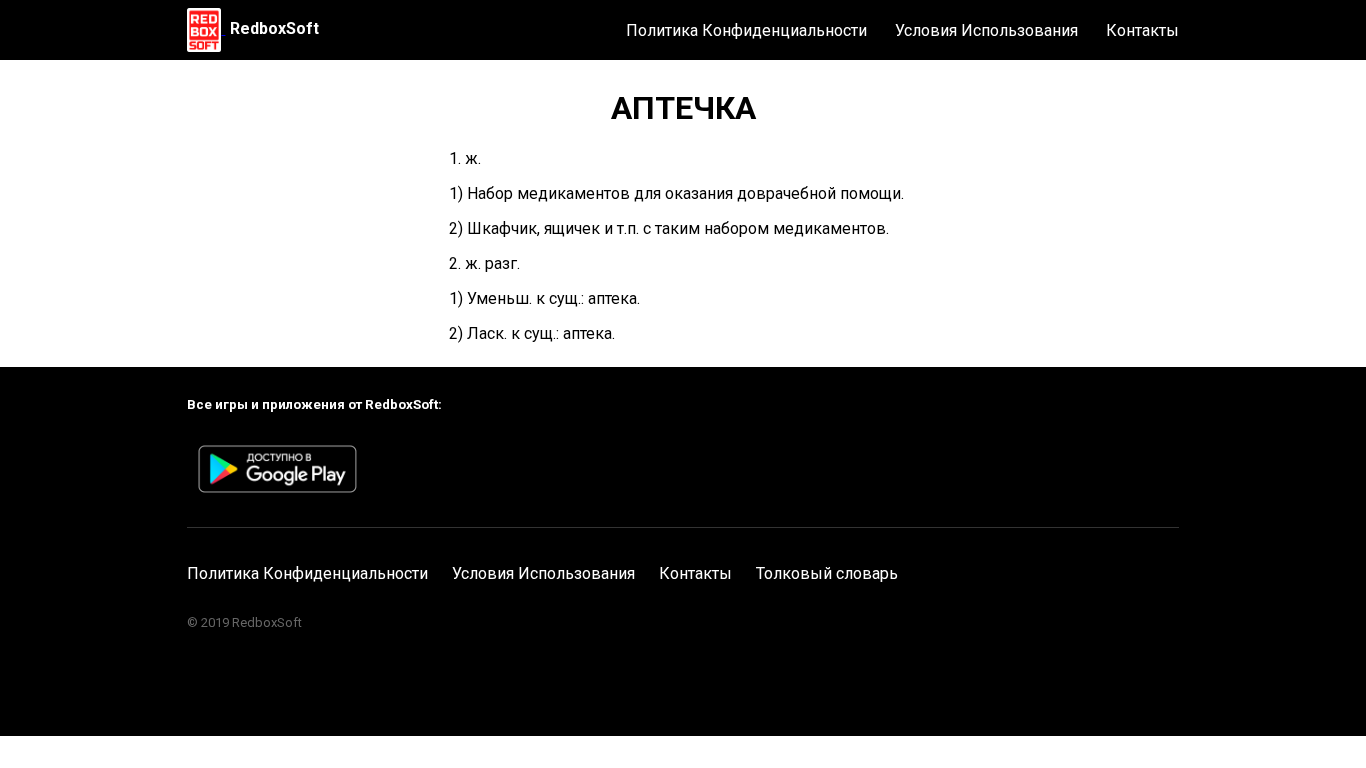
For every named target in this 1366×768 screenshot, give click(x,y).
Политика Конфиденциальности (746, 30)
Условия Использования (986, 30)
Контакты (1142, 30)
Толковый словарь (827, 573)
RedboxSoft (274, 28)
